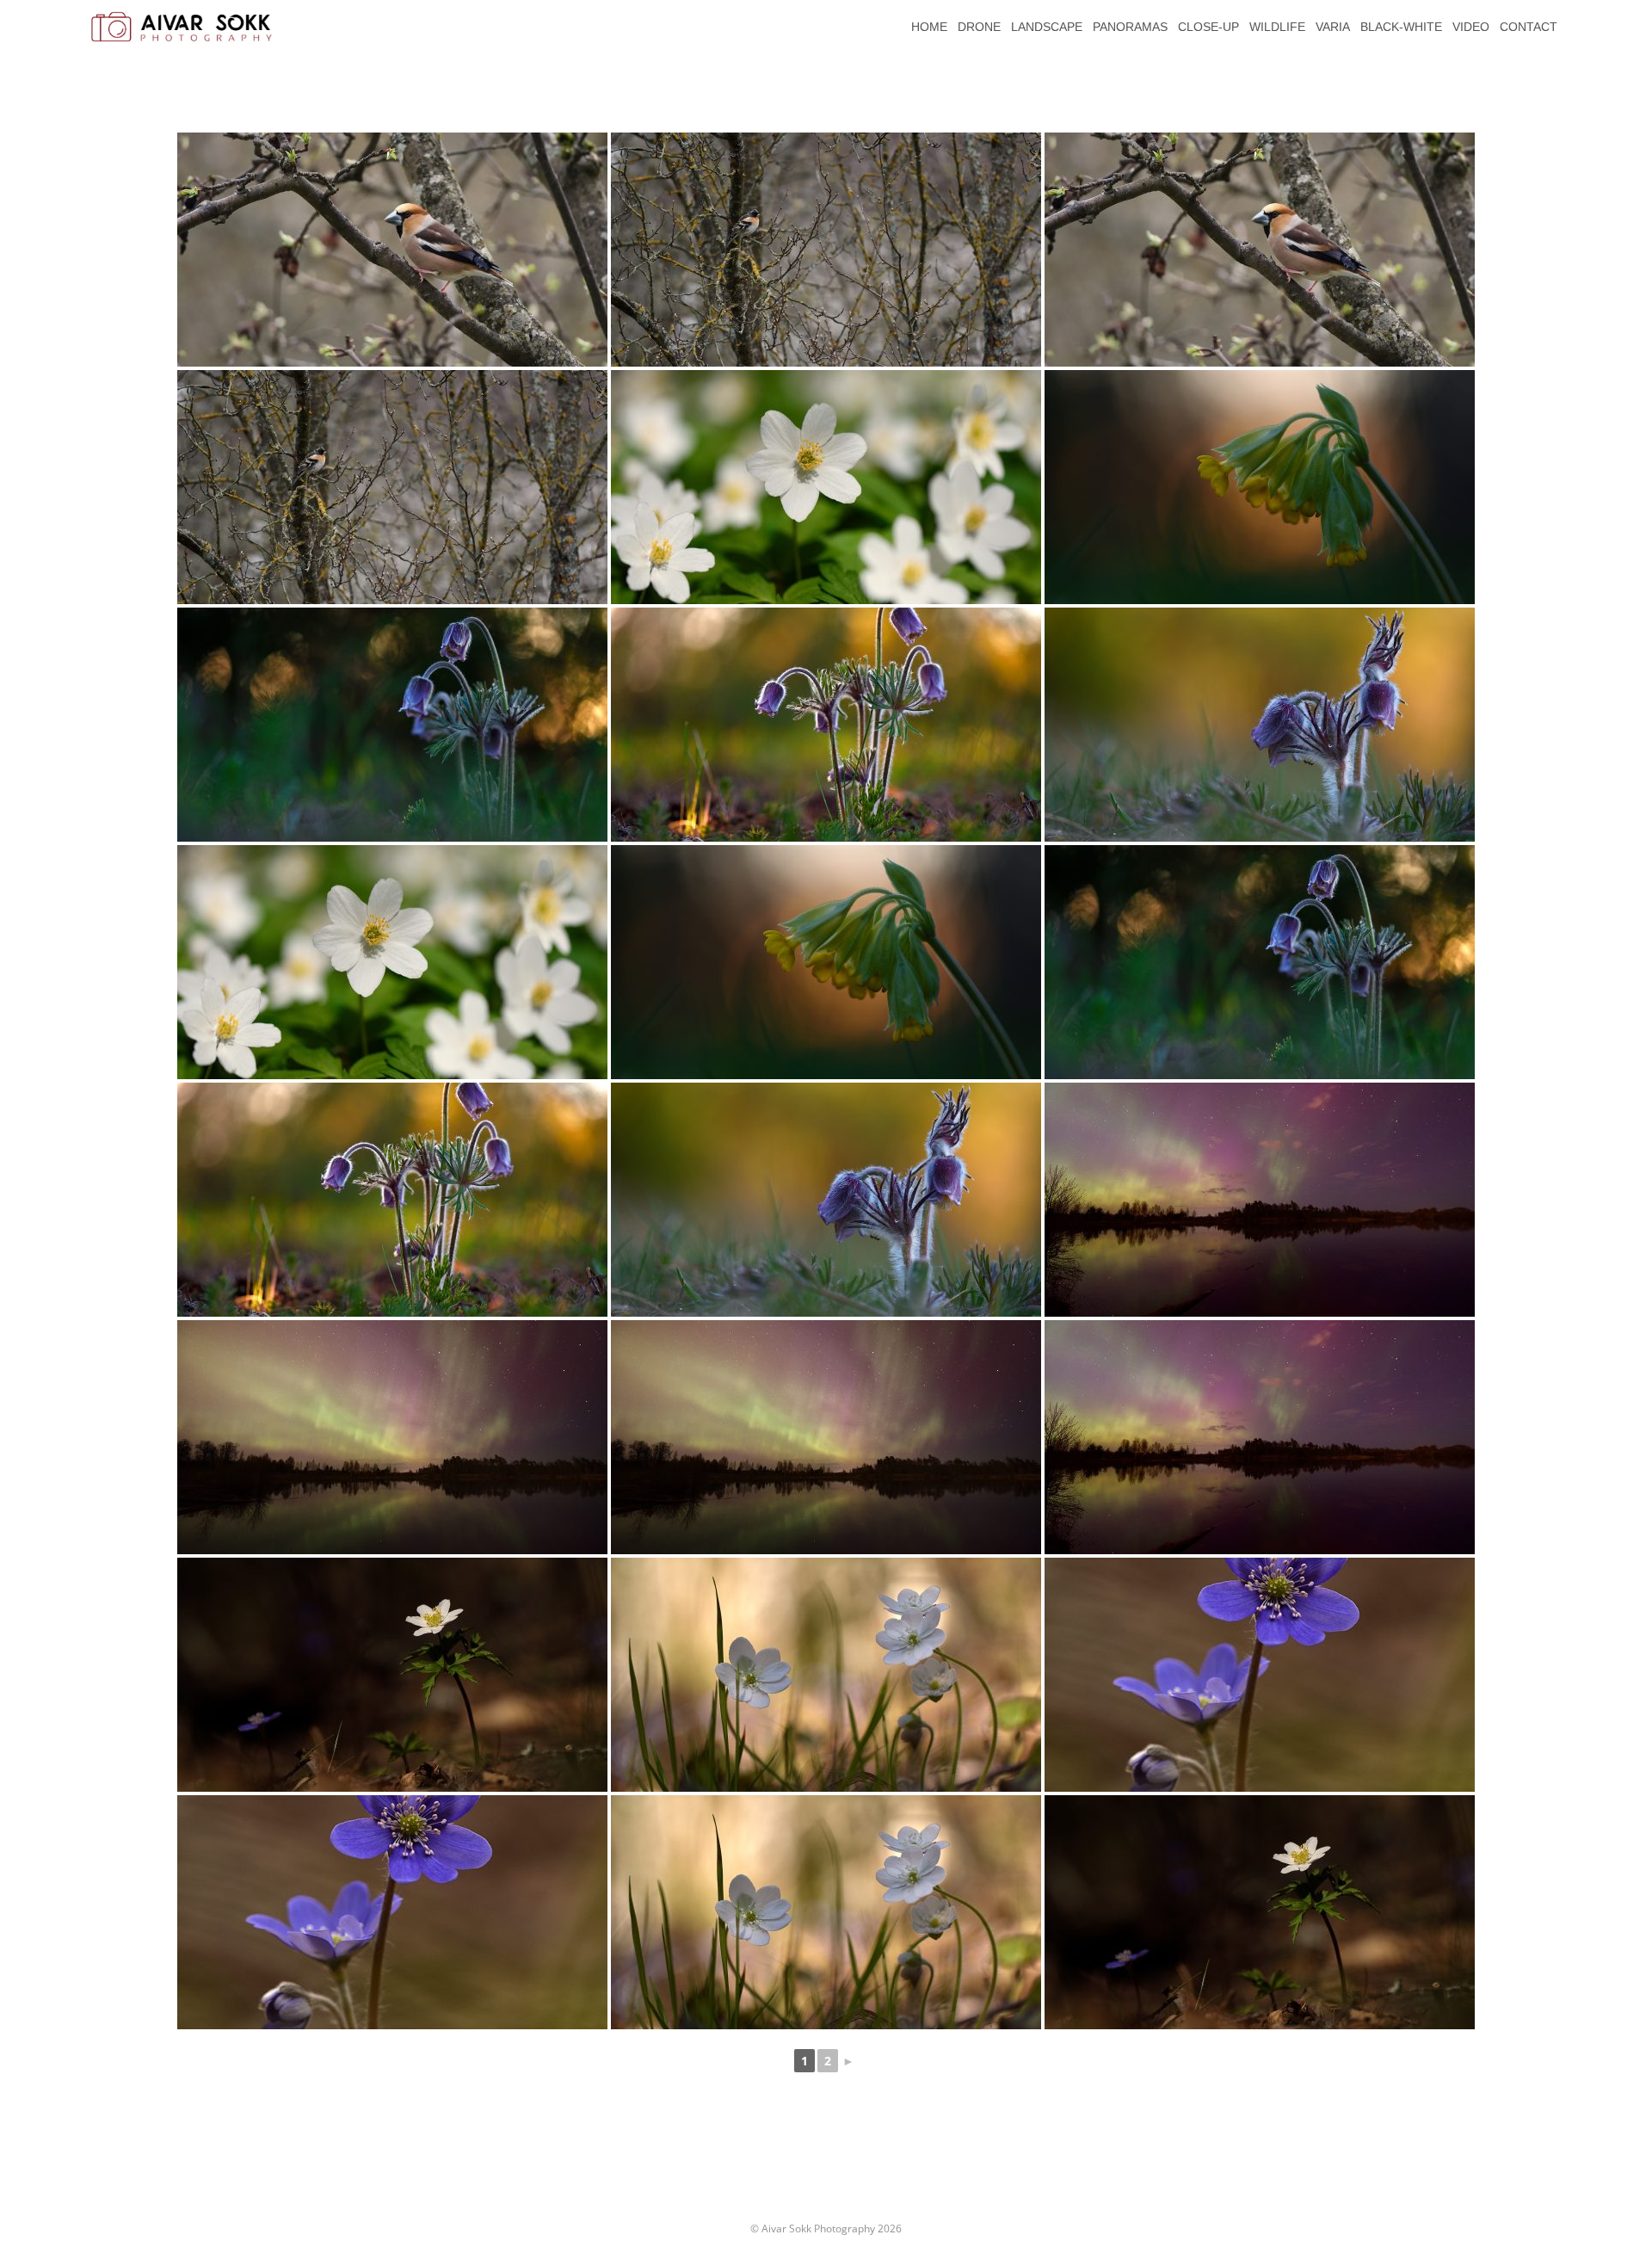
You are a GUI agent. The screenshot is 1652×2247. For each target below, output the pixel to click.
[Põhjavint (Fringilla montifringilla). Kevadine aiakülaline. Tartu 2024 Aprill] (826, 250)
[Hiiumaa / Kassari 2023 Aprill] (826, 487)
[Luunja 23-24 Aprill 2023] (1260, 1200)
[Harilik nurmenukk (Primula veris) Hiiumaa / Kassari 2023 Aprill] (1260, 487)
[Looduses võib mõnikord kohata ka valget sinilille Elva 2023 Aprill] (826, 1675)
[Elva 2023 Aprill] (392, 1675)
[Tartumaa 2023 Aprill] (1260, 1675)
